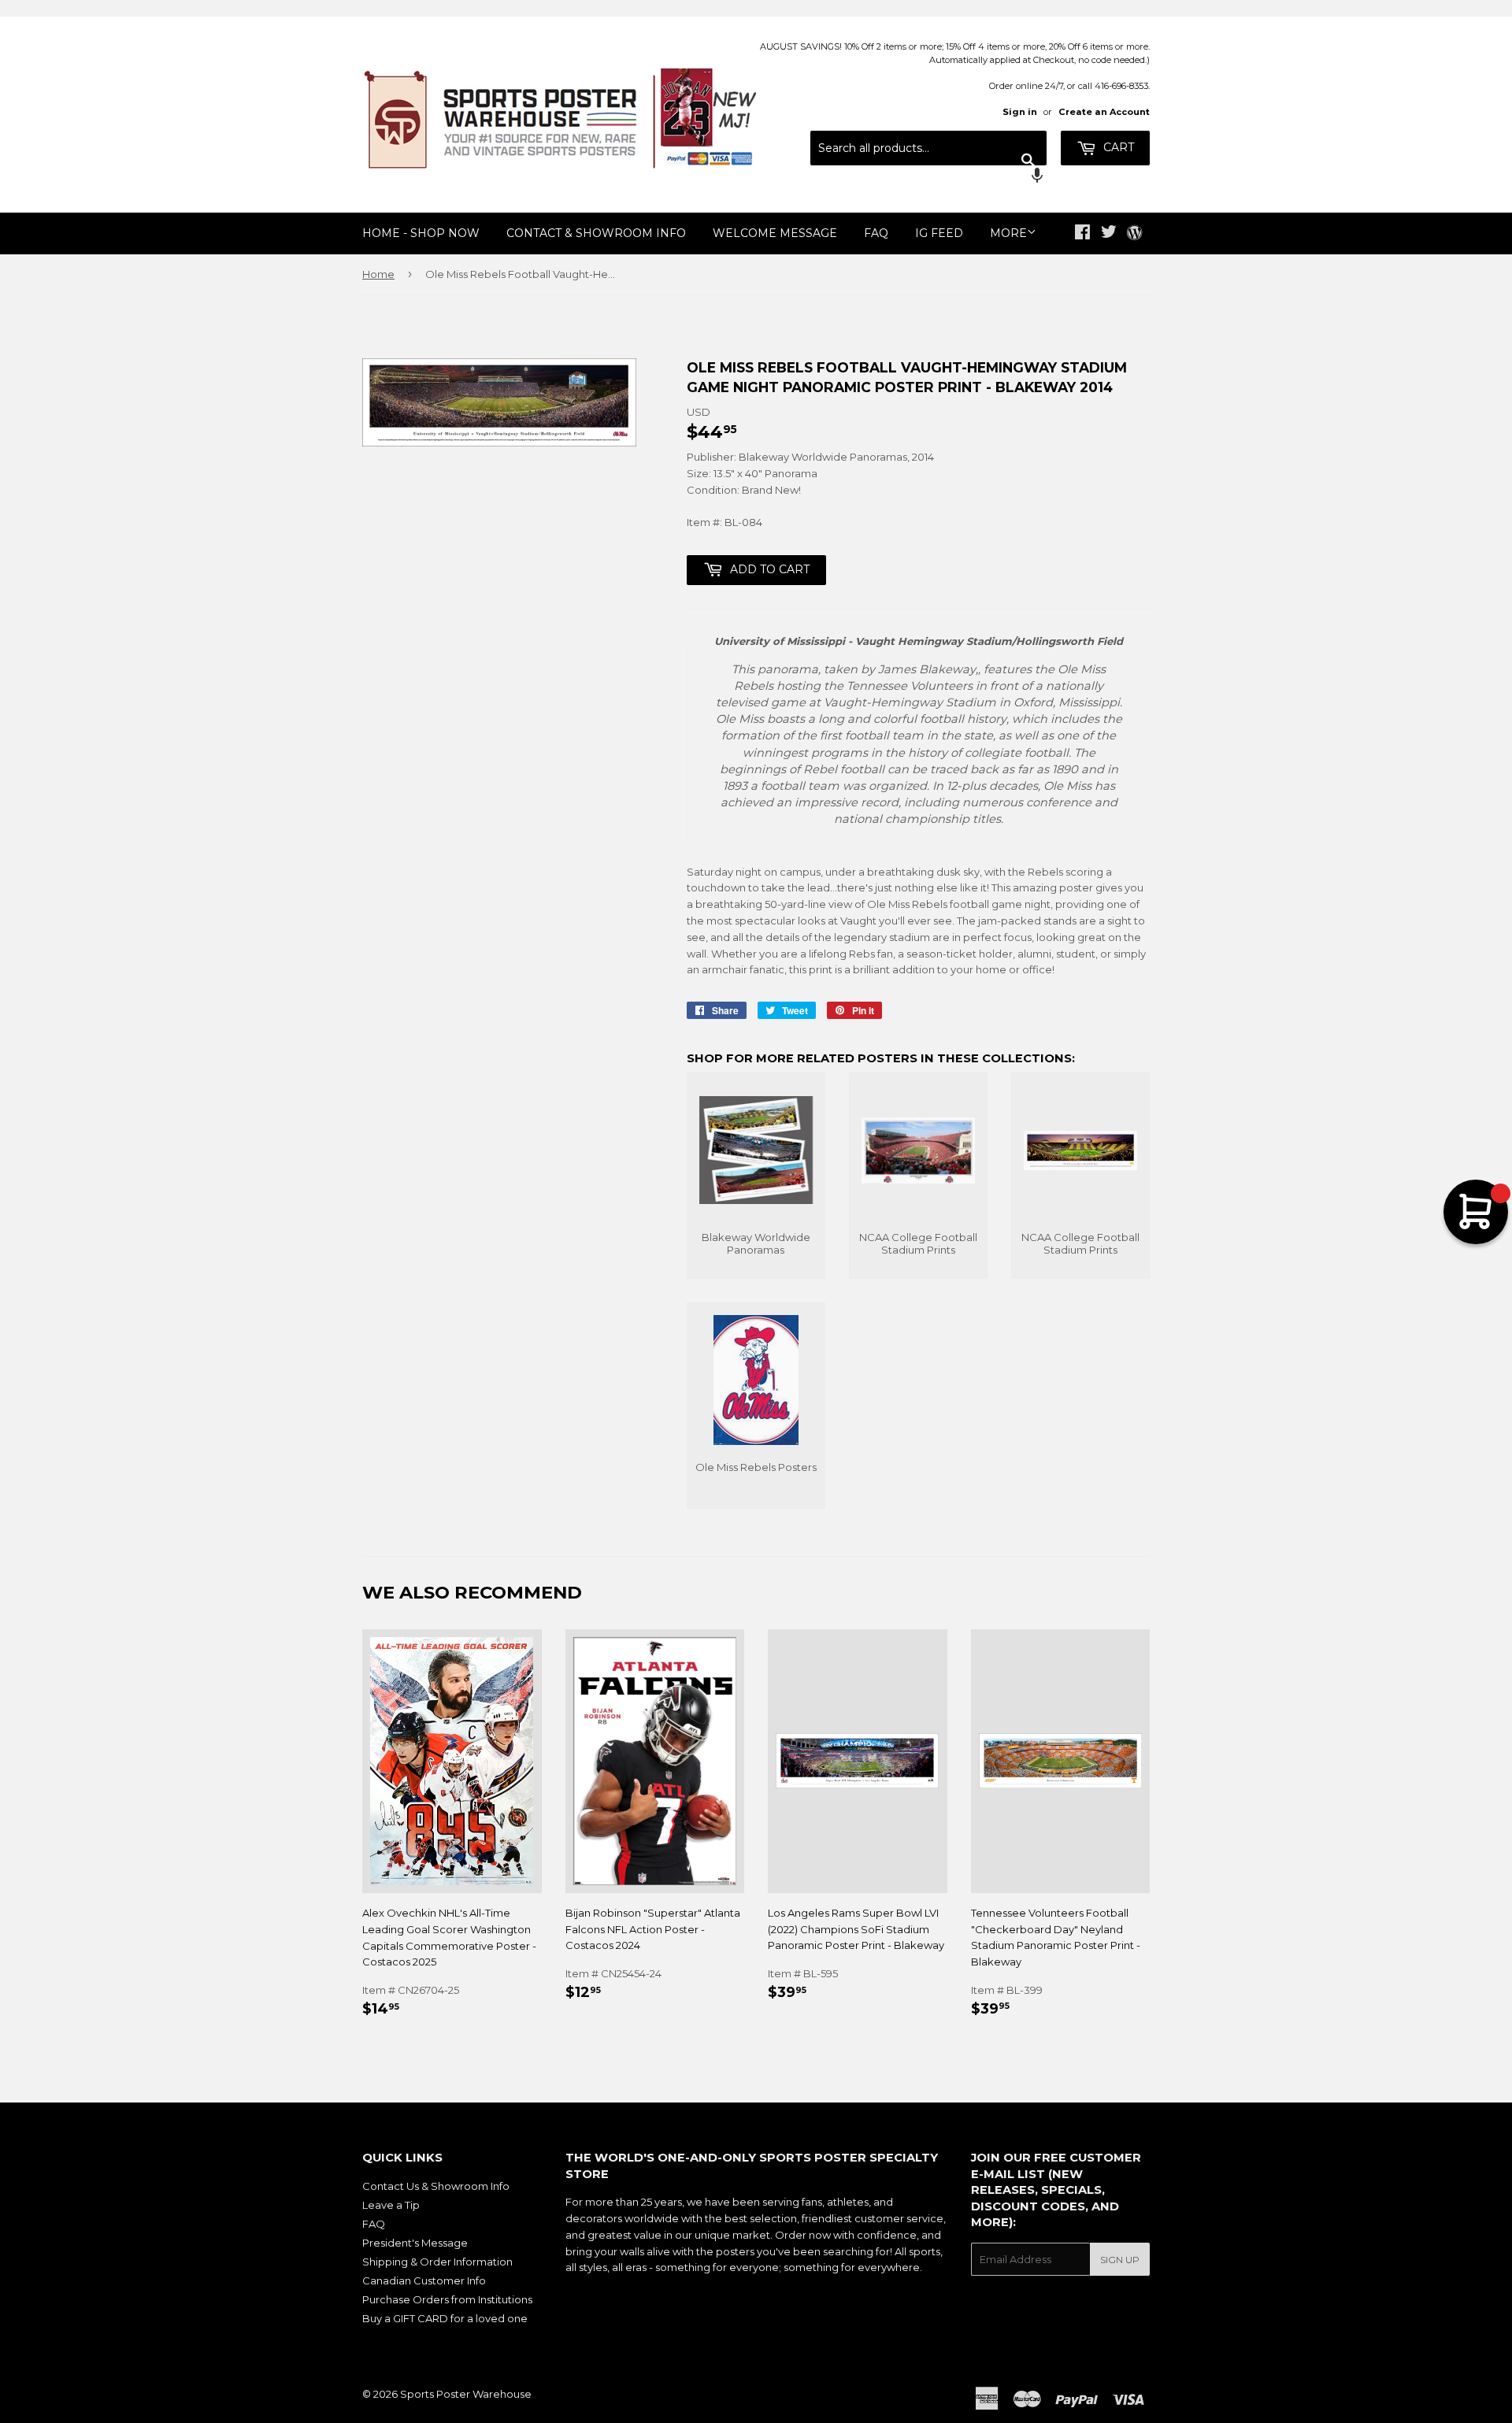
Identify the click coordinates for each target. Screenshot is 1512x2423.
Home (378, 274)
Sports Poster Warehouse (466, 2394)
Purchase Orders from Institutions (447, 2299)
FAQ (876, 233)
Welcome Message (775, 233)
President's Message (415, 2243)
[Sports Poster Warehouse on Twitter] (1109, 234)
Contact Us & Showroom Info (436, 2186)
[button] (928, 177)
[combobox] (928, 148)
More (1008, 233)
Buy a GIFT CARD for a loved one (445, 2318)
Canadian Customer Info (424, 2280)
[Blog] (1134, 234)
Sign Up (1120, 2260)
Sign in (1020, 112)
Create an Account (1104, 112)
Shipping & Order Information (437, 2262)
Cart (1117, 147)
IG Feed (939, 233)
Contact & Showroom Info (596, 233)
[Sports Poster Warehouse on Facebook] (1082, 234)
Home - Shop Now (421, 233)
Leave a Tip (391, 2205)
